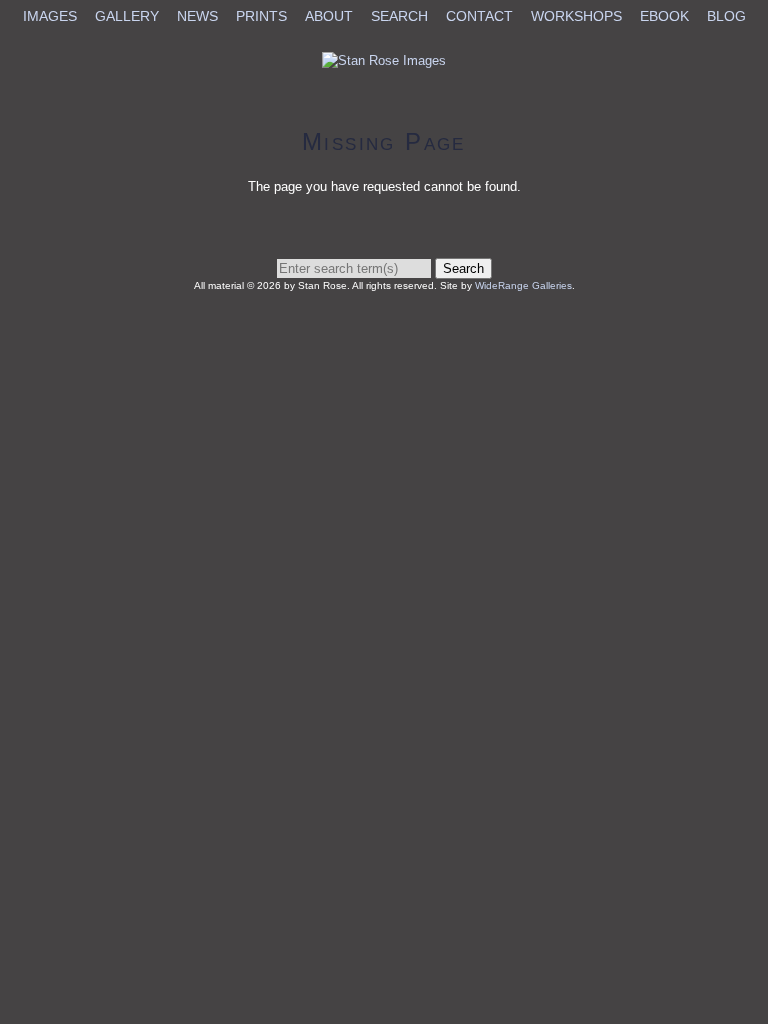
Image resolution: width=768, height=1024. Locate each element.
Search (399, 16)
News (197, 16)
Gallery (127, 16)
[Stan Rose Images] (384, 60)
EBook (664, 16)
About (329, 16)
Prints (261, 16)
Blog (726, 16)
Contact (479, 16)
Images (50, 16)
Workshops (576, 16)
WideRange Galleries (523, 285)
